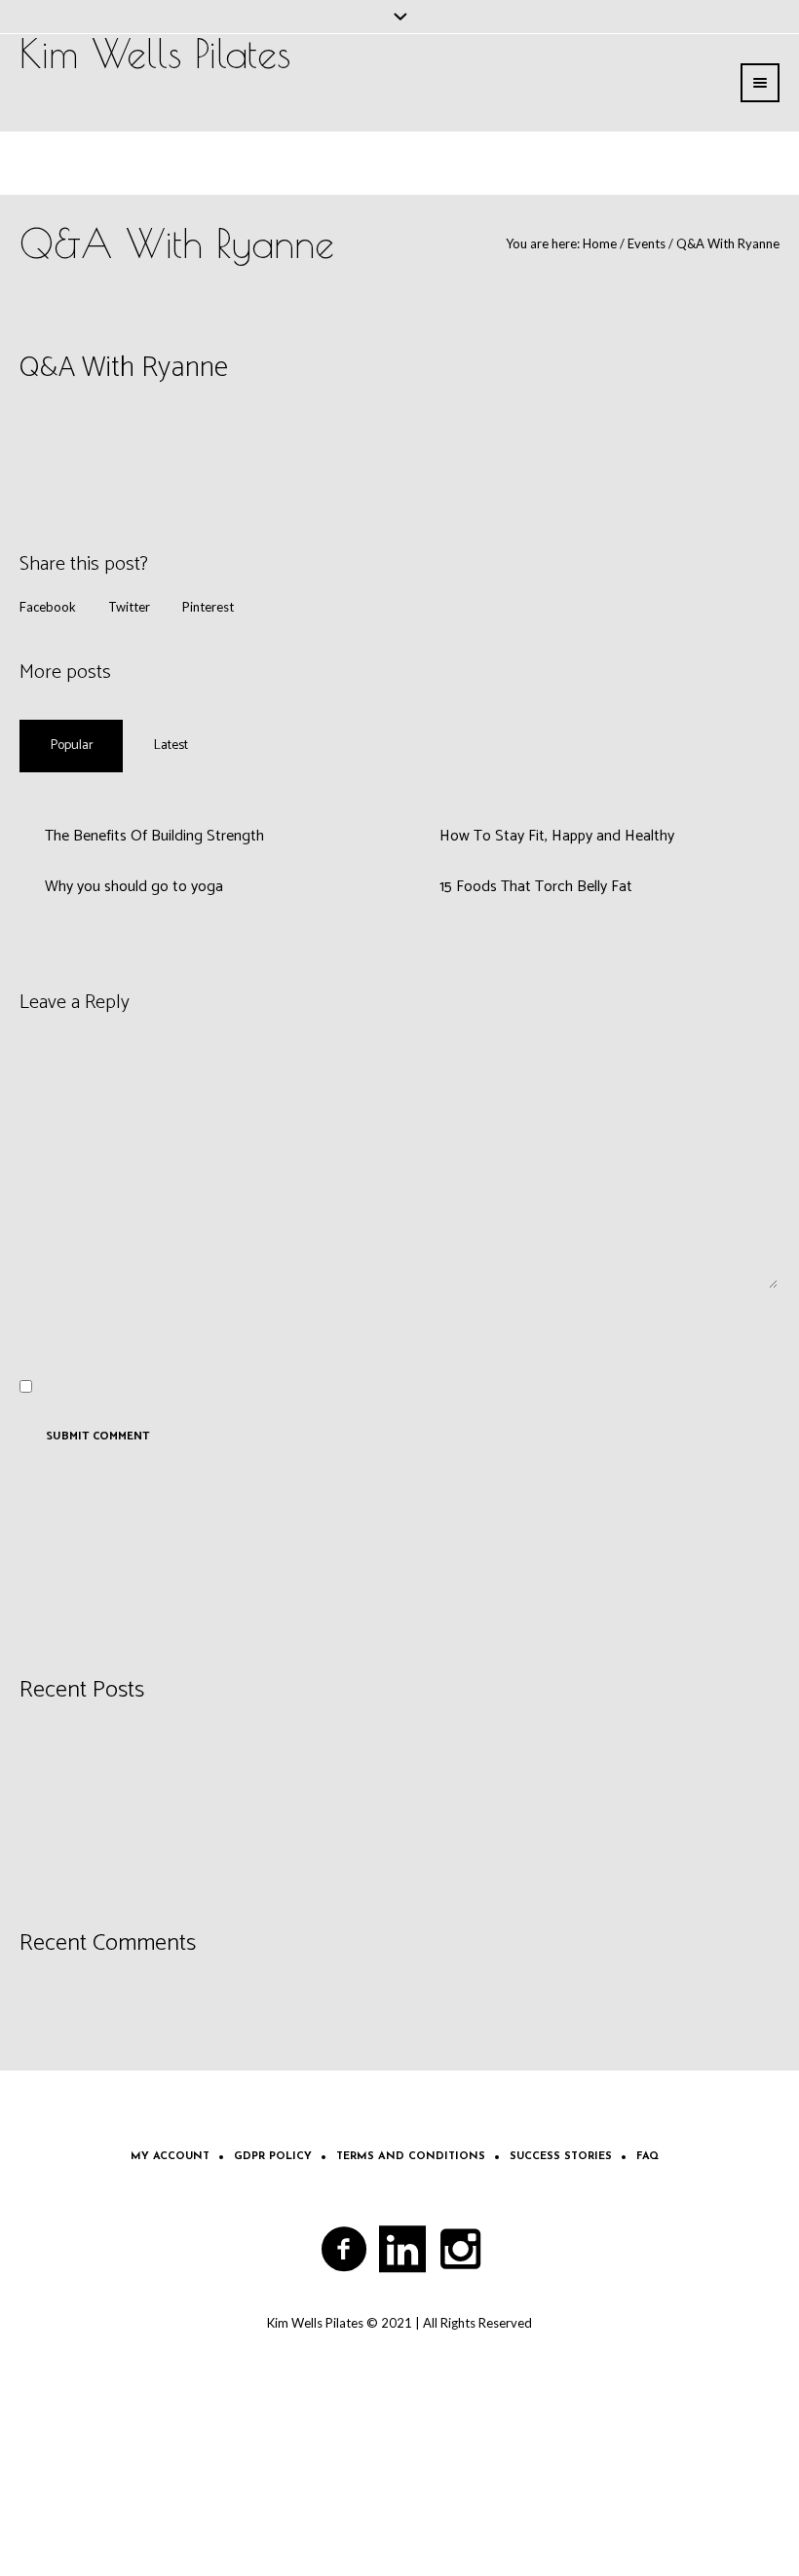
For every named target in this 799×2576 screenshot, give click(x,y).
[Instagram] (462, 2250)
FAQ (647, 2157)
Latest (171, 746)
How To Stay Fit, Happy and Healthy (557, 836)
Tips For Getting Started (107, 1808)
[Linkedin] (403, 2250)
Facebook (48, 607)
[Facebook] (345, 2250)
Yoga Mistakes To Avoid (106, 1837)
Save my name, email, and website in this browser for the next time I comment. (262, 1387)
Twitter (129, 607)
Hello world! (72, 1749)
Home (600, 243)
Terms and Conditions (411, 2157)
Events (647, 243)
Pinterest (208, 607)
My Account (170, 2157)
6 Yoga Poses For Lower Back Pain (134, 1866)
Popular (72, 746)
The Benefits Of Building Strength (154, 836)
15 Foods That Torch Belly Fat (536, 887)
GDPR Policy (273, 2157)
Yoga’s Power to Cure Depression (133, 1778)
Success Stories (561, 2157)
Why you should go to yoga (134, 887)
